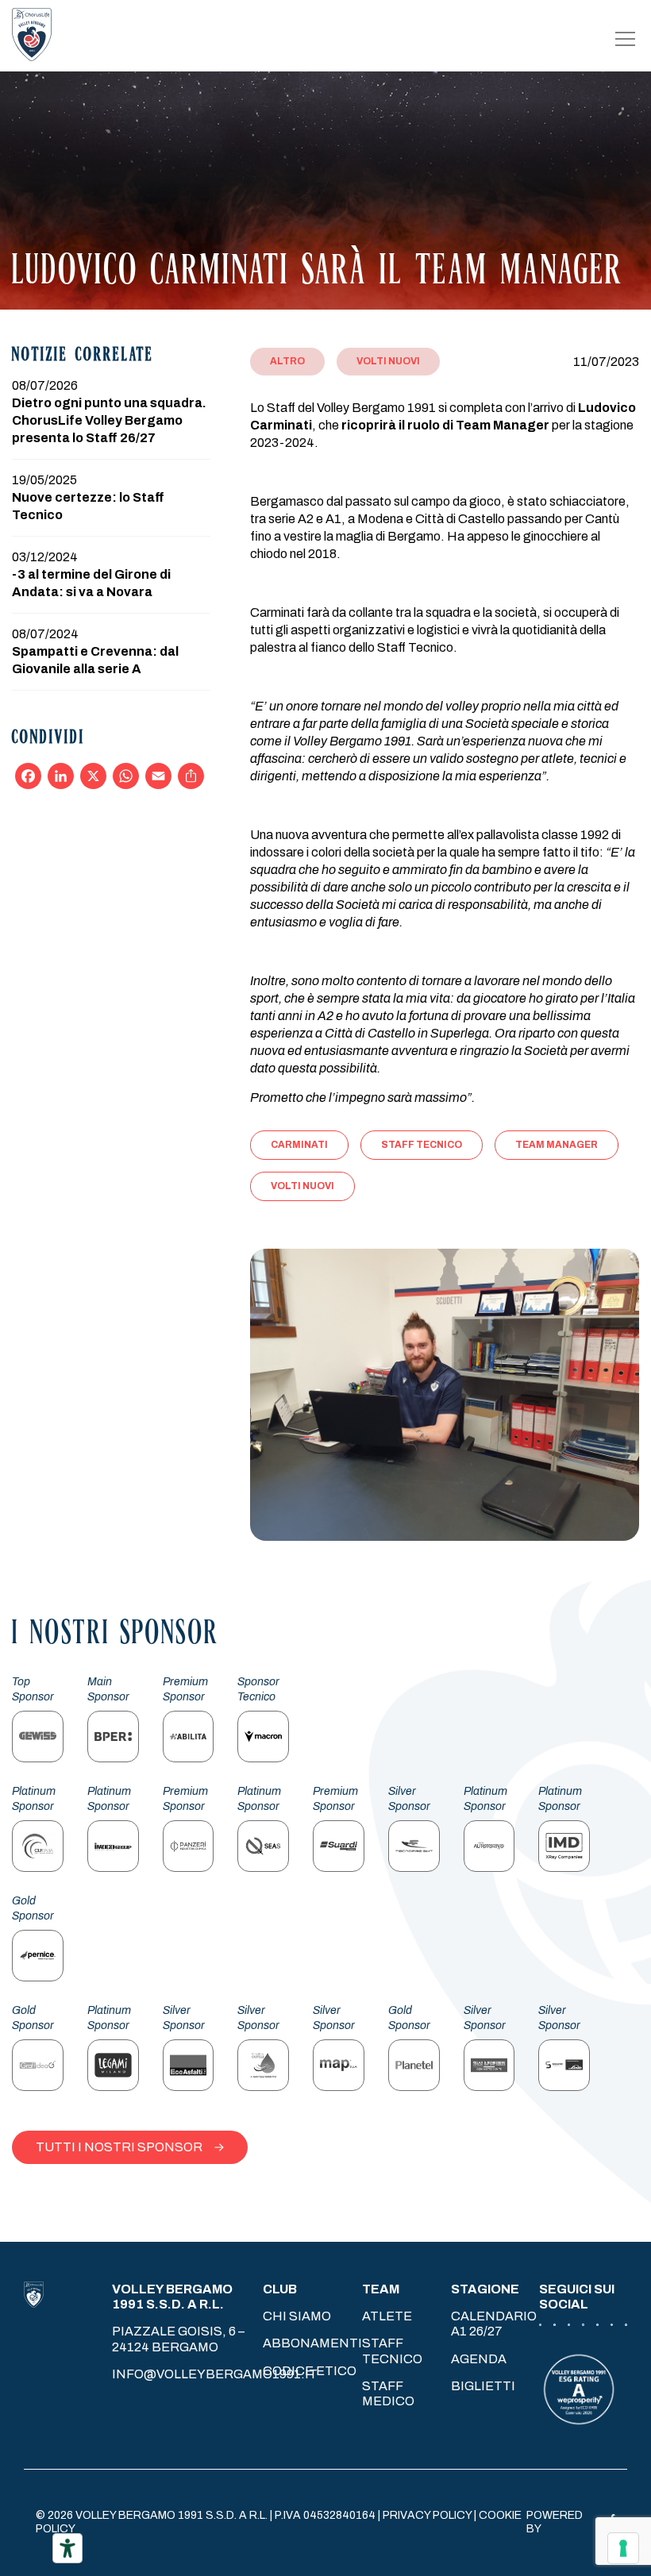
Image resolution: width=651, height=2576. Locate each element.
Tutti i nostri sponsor (119, 2147)
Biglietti (483, 2386)
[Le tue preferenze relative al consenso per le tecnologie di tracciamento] (623, 2548)
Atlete (387, 2316)
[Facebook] (28, 776)
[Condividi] (191, 776)
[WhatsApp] (126, 776)
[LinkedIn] (61, 776)
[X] (93, 776)
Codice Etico (310, 2371)
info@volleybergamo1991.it (215, 2374)
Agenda (479, 2359)
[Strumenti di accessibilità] (67, 2548)
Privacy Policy (427, 2515)
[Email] (158, 776)
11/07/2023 (606, 362)
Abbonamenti (312, 2343)
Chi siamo (297, 2316)
